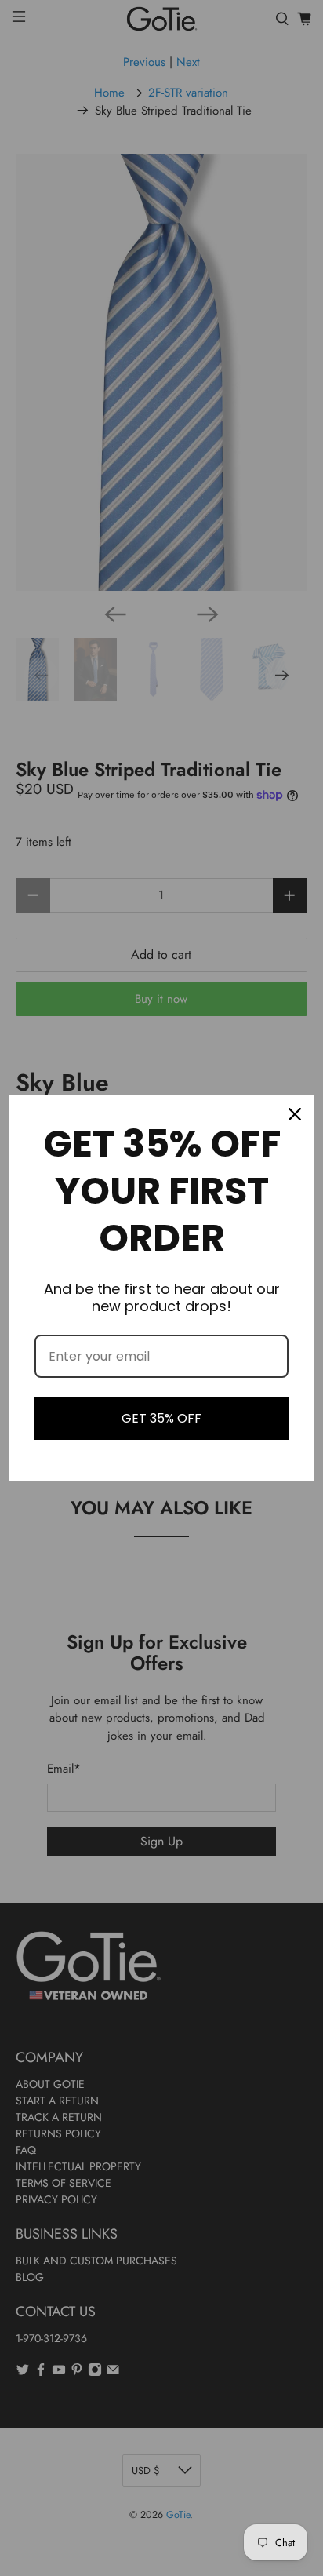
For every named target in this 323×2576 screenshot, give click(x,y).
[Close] (295, 1114)
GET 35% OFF (161, 1418)
